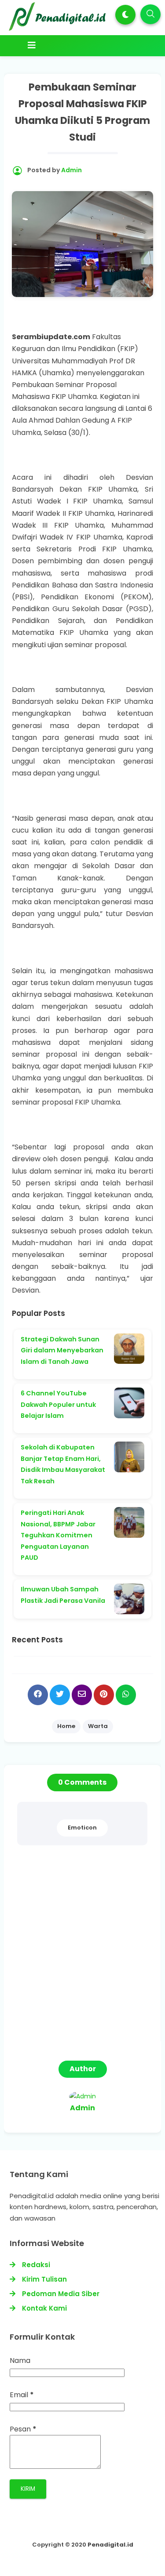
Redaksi (36, 2265)
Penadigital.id (110, 2545)
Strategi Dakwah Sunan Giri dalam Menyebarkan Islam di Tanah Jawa (62, 1350)
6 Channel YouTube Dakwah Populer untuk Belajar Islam (58, 1404)
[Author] (82, 2096)
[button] (125, 15)
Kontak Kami (44, 2308)
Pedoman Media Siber (61, 2294)
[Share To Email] (82, 1695)
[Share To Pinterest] (104, 1695)
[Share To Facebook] (38, 1695)
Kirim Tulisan (44, 2279)
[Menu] (84, 45)
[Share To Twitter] (60, 1695)
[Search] (150, 14)
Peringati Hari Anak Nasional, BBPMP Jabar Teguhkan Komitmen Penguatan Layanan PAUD (58, 1535)
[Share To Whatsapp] (126, 1695)
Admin (82, 2108)
